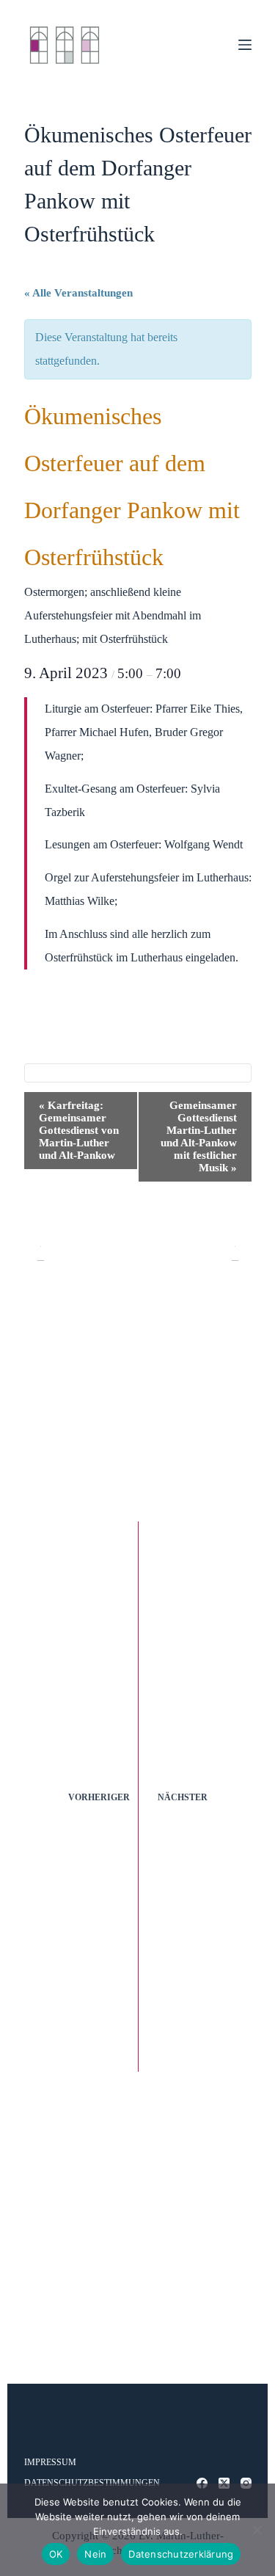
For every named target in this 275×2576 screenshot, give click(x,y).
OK (56, 2554)
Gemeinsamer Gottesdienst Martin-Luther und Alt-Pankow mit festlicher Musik (199, 1136)
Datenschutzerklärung (181, 2554)
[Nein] (257, 2530)
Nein (95, 2554)
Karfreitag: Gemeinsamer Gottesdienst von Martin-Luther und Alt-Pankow (79, 1130)
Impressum (50, 2462)
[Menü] (245, 45)
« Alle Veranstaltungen (78, 293)
